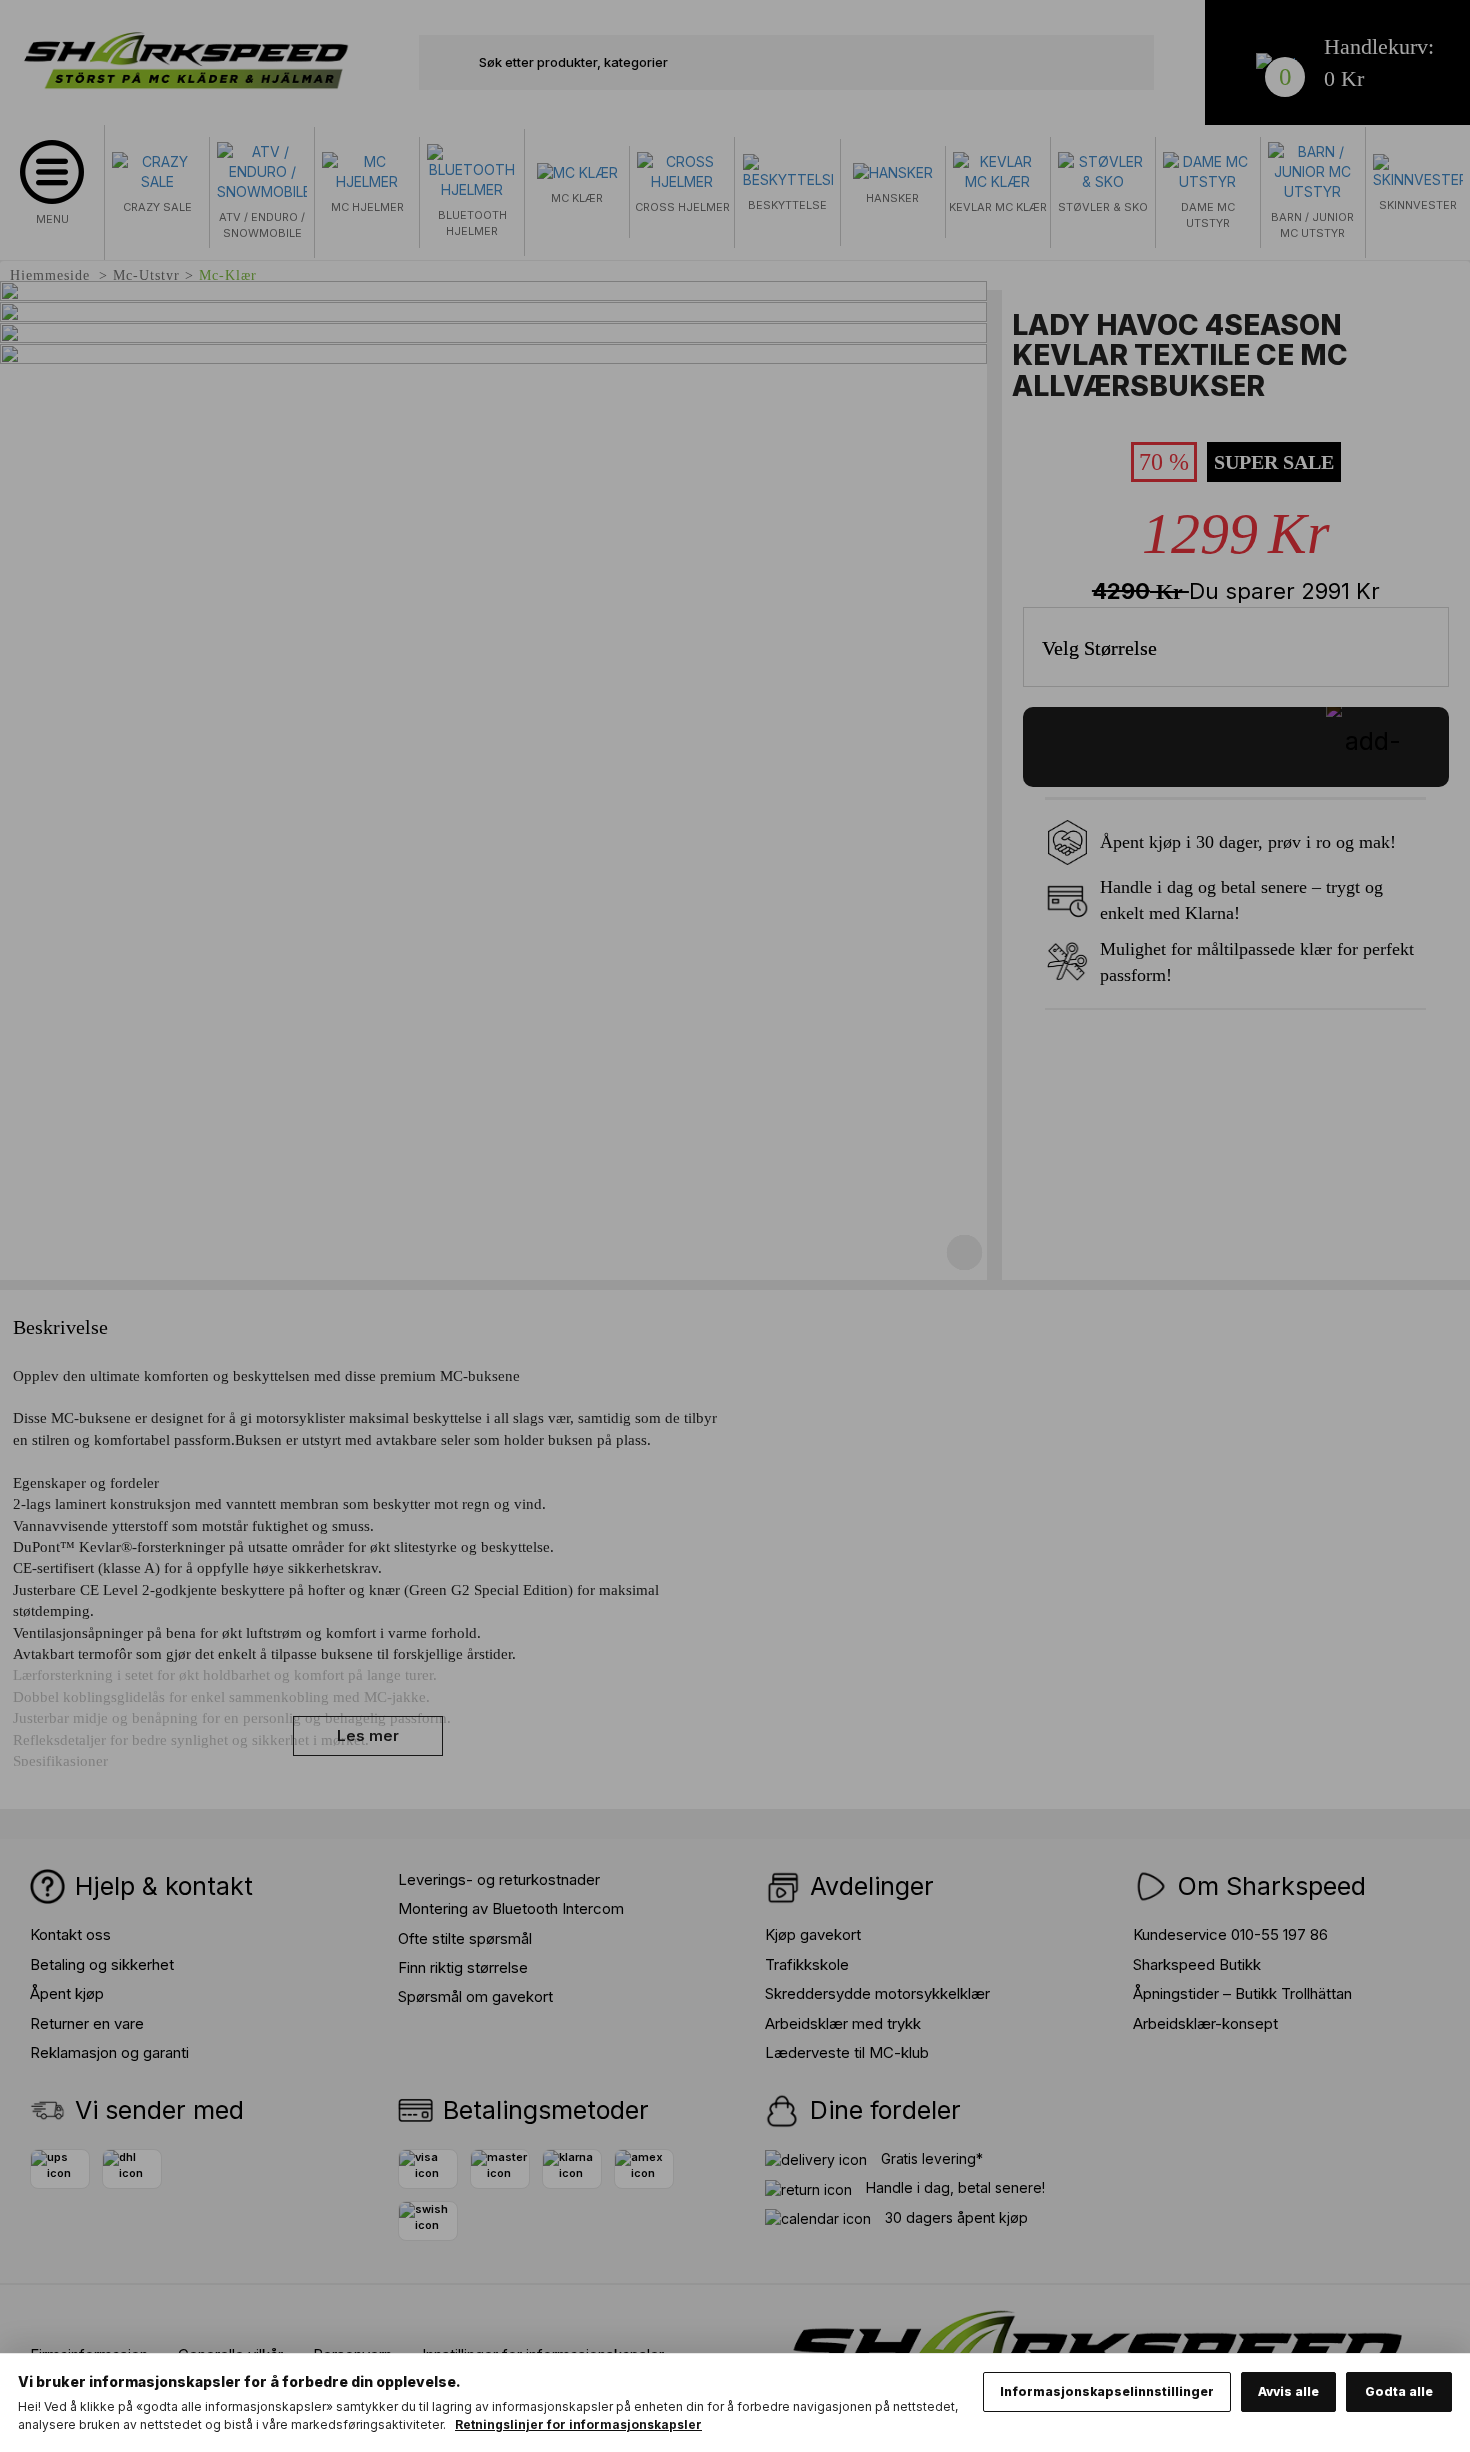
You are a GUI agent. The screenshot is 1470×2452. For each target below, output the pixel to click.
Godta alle (1399, 2391)
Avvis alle (1288, 2391)
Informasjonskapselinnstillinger (1107, 2391)
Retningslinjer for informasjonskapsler (578, 2424)
